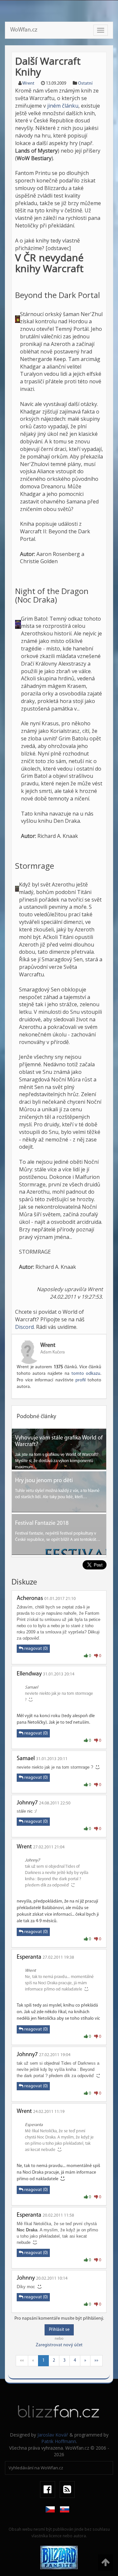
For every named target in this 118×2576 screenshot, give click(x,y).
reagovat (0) (36, 1649)
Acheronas (30, 1599)
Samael (26, 1759)
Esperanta (29, 1957)
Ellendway (29, 1674)
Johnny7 (27, 1803)
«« (22, 2361)
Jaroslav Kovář (53, 2435)
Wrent (28, 84)
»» (96, 2361)
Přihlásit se (59, 2330)
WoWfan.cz (24, 30)
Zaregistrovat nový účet (59, 2345)
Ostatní (85, 84)
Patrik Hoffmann (59, 2441)
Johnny (26, 2278)
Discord (24, 1327)
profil (80, 1380)
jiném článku (63, 106)
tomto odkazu (86, 1374)
